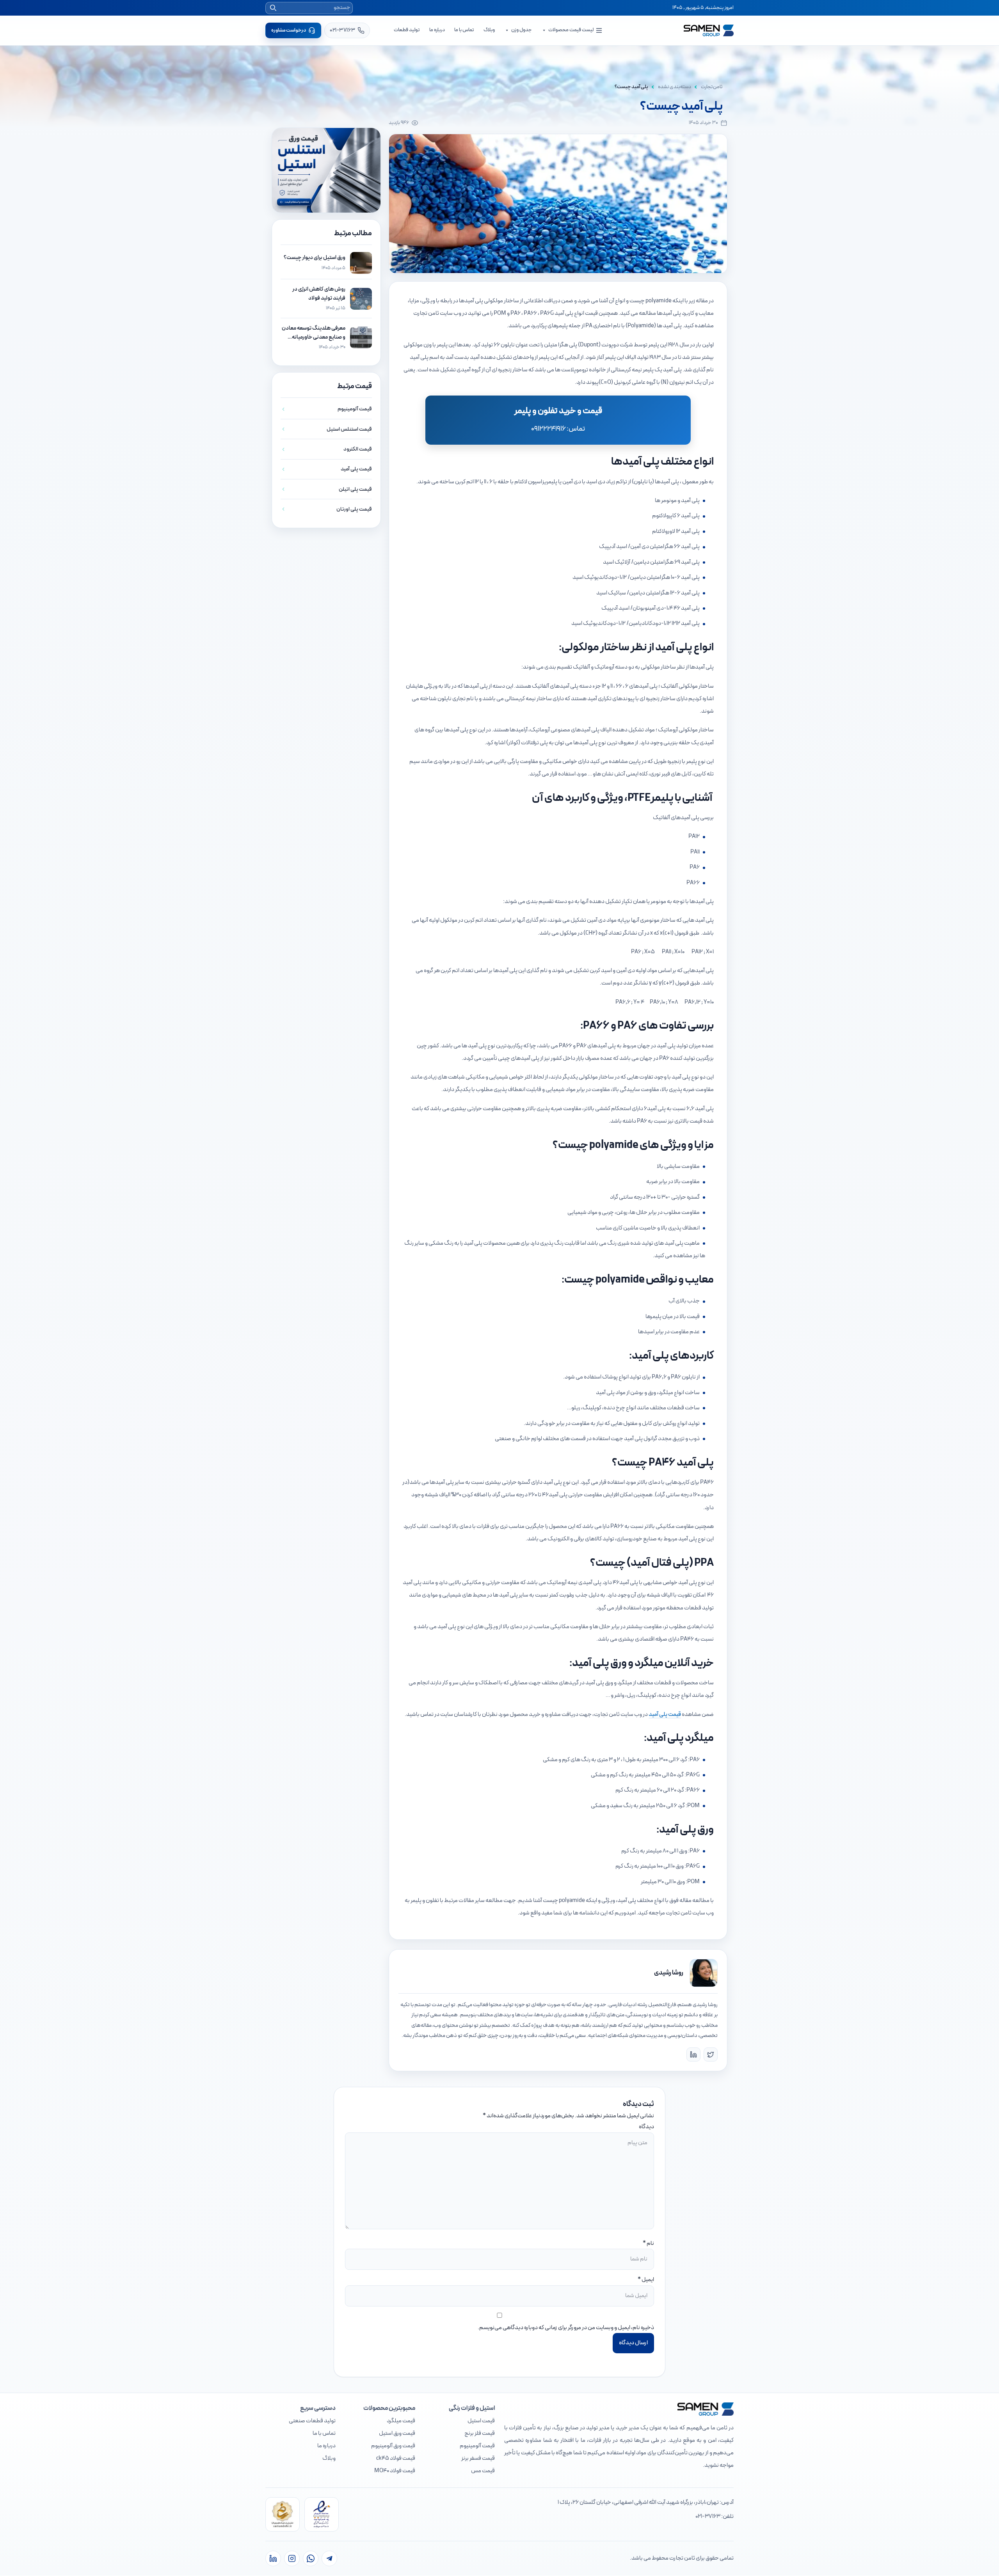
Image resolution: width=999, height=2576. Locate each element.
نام (650, 2243)
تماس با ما (464, 30)
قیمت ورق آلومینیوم (393, 2446)
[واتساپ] (311, 2558)
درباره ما (437, 30)
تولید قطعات (407, 30)
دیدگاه (646, 2127)
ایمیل (648, 2280)
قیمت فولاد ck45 (396, 2458)
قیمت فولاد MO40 (395, 2471)
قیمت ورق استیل (397, 2433)
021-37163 (708, 2517)
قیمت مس (483, 2471)
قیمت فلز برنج (480, 2433)
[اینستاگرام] (292, 2558)
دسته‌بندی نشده (675, 87)
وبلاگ (489, 30)
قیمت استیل (481, 2421)
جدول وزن (522, 30)
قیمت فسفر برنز (478, 2458)
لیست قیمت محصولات (571, 30)
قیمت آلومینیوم (477, 2446)
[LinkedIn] (693, 2054)
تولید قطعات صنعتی (312, 2421)
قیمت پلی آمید (665, 1715)
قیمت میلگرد (401, 2421)
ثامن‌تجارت (712, 87)
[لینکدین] (273, 2558)
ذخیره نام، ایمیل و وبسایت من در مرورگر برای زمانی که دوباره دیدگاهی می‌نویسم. (566, 2328)
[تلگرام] (329, 2558)
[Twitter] (711, 2054)
